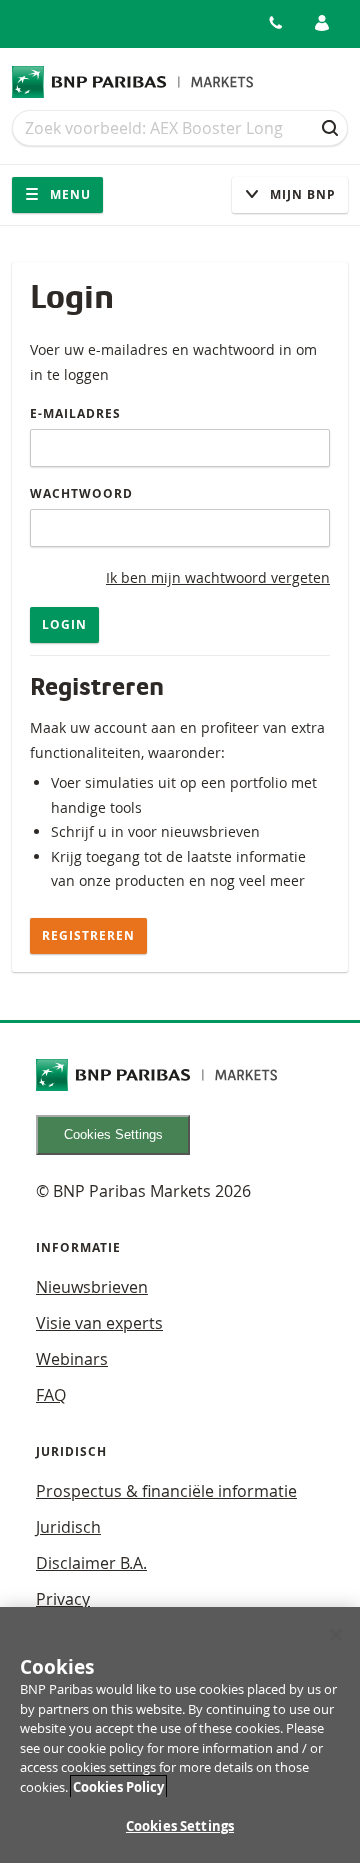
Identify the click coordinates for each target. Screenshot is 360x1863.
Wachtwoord (81, 493)
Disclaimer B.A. (91, 1563)
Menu (68, 194)
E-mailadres (75, 413)
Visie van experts (99, 1323)
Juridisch (68, 1527)
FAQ (51, 1395)
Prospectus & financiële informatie (166, 1491)
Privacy (63, 1599)
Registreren (88, 935)
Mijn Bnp (301, 194)
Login (64, 624)
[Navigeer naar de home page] (133, 82)
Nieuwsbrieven (92, 1287)
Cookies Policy (118, 1787)
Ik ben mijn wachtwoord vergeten (218, 577)
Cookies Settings (113, 1134)
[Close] (336, 1635)
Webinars (72, 1359)
